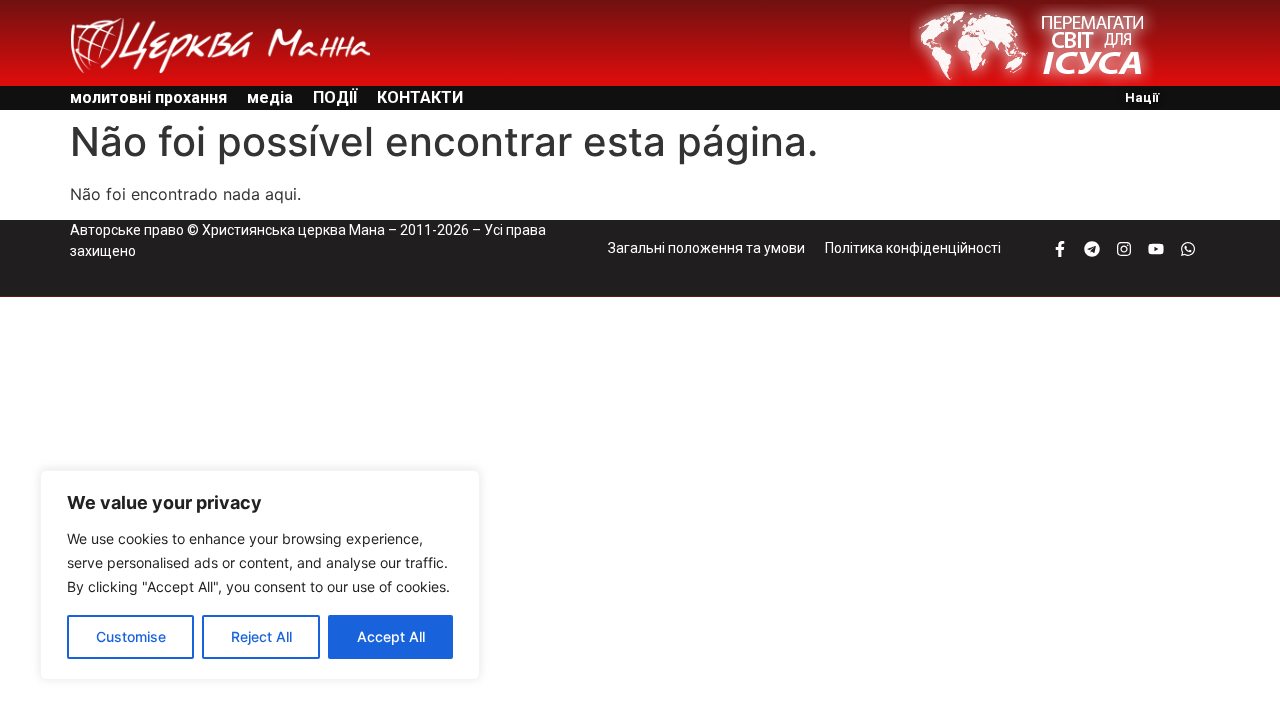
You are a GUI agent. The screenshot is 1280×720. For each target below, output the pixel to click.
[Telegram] (1092, 249)
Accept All (391, 636)
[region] (260, 575)
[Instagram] (1124, 249)
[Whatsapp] (1188, 249)
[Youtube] (1156, 249)
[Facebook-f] (1060, 249)
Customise (131, 636)
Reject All (261, 636)
